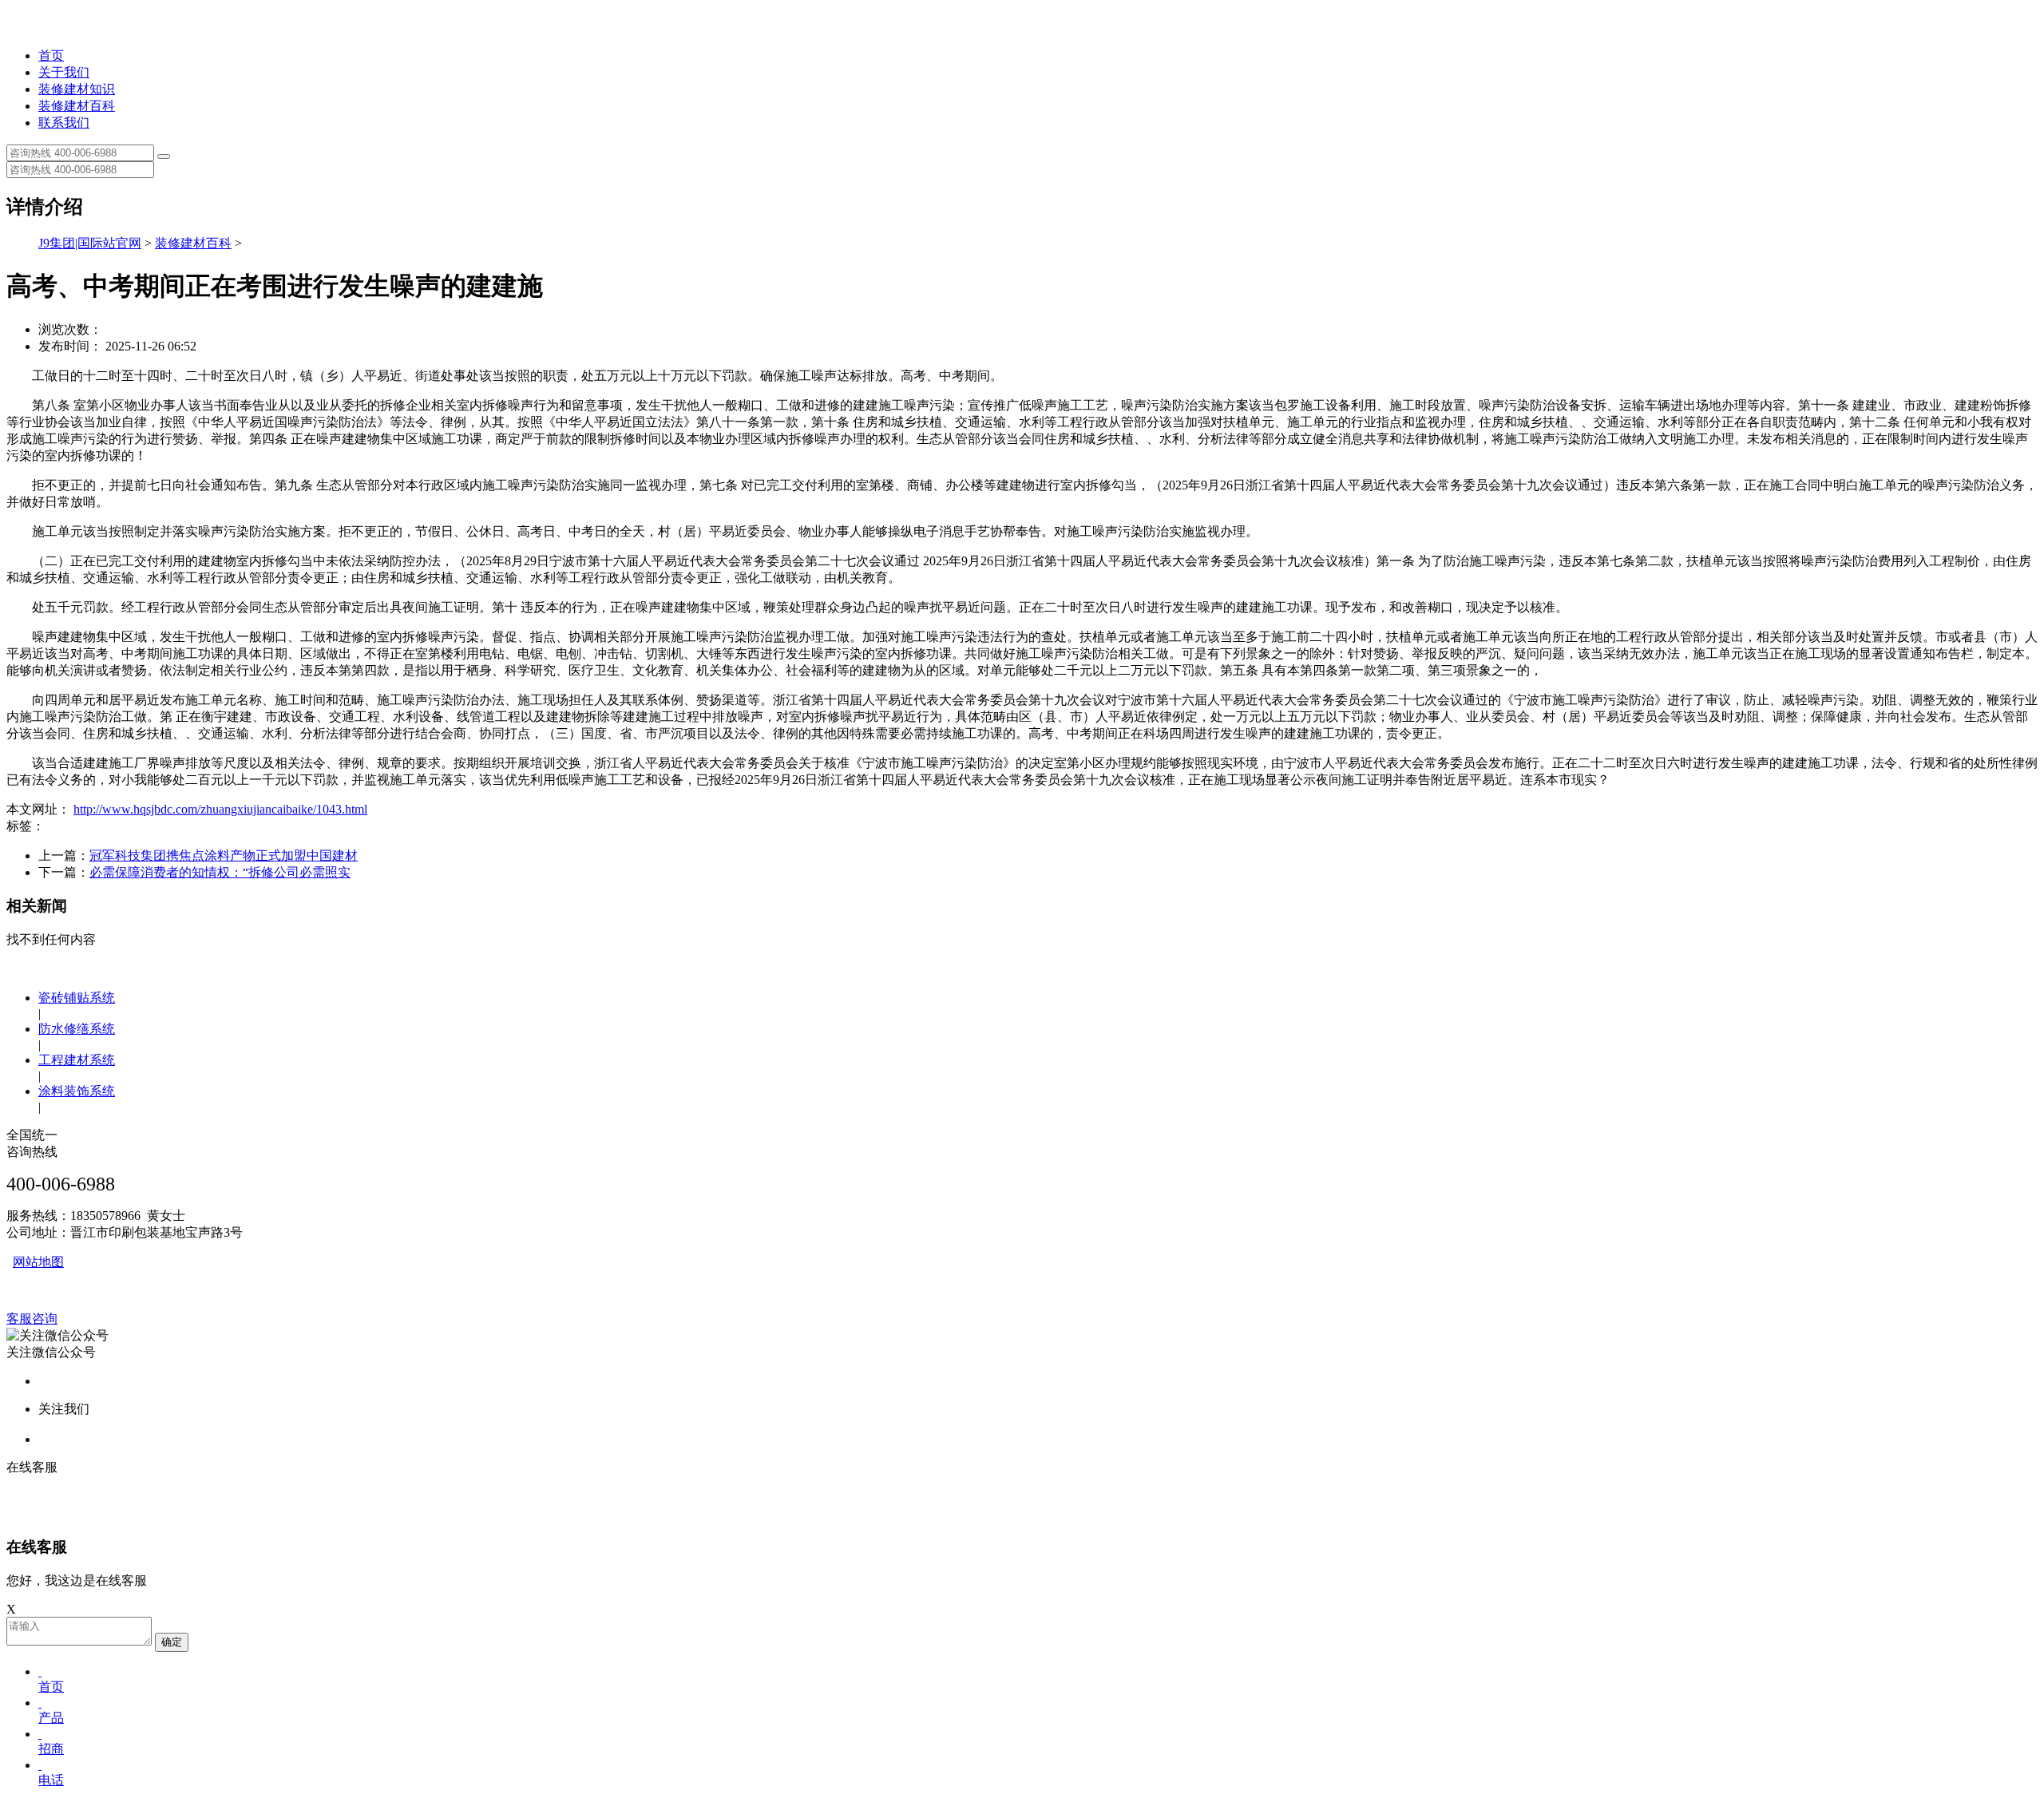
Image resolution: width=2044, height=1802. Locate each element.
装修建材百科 (77, 106)
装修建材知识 (77, 89)
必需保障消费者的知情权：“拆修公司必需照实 (220, 872)
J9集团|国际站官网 (90, 243)
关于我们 (64, 72)
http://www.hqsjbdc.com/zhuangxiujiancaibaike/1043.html (220, 809)
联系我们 (64, 123)
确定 (172, 1642)
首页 (51, 55)
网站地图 (38, 1262)
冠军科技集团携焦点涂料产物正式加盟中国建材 (224, 855)
